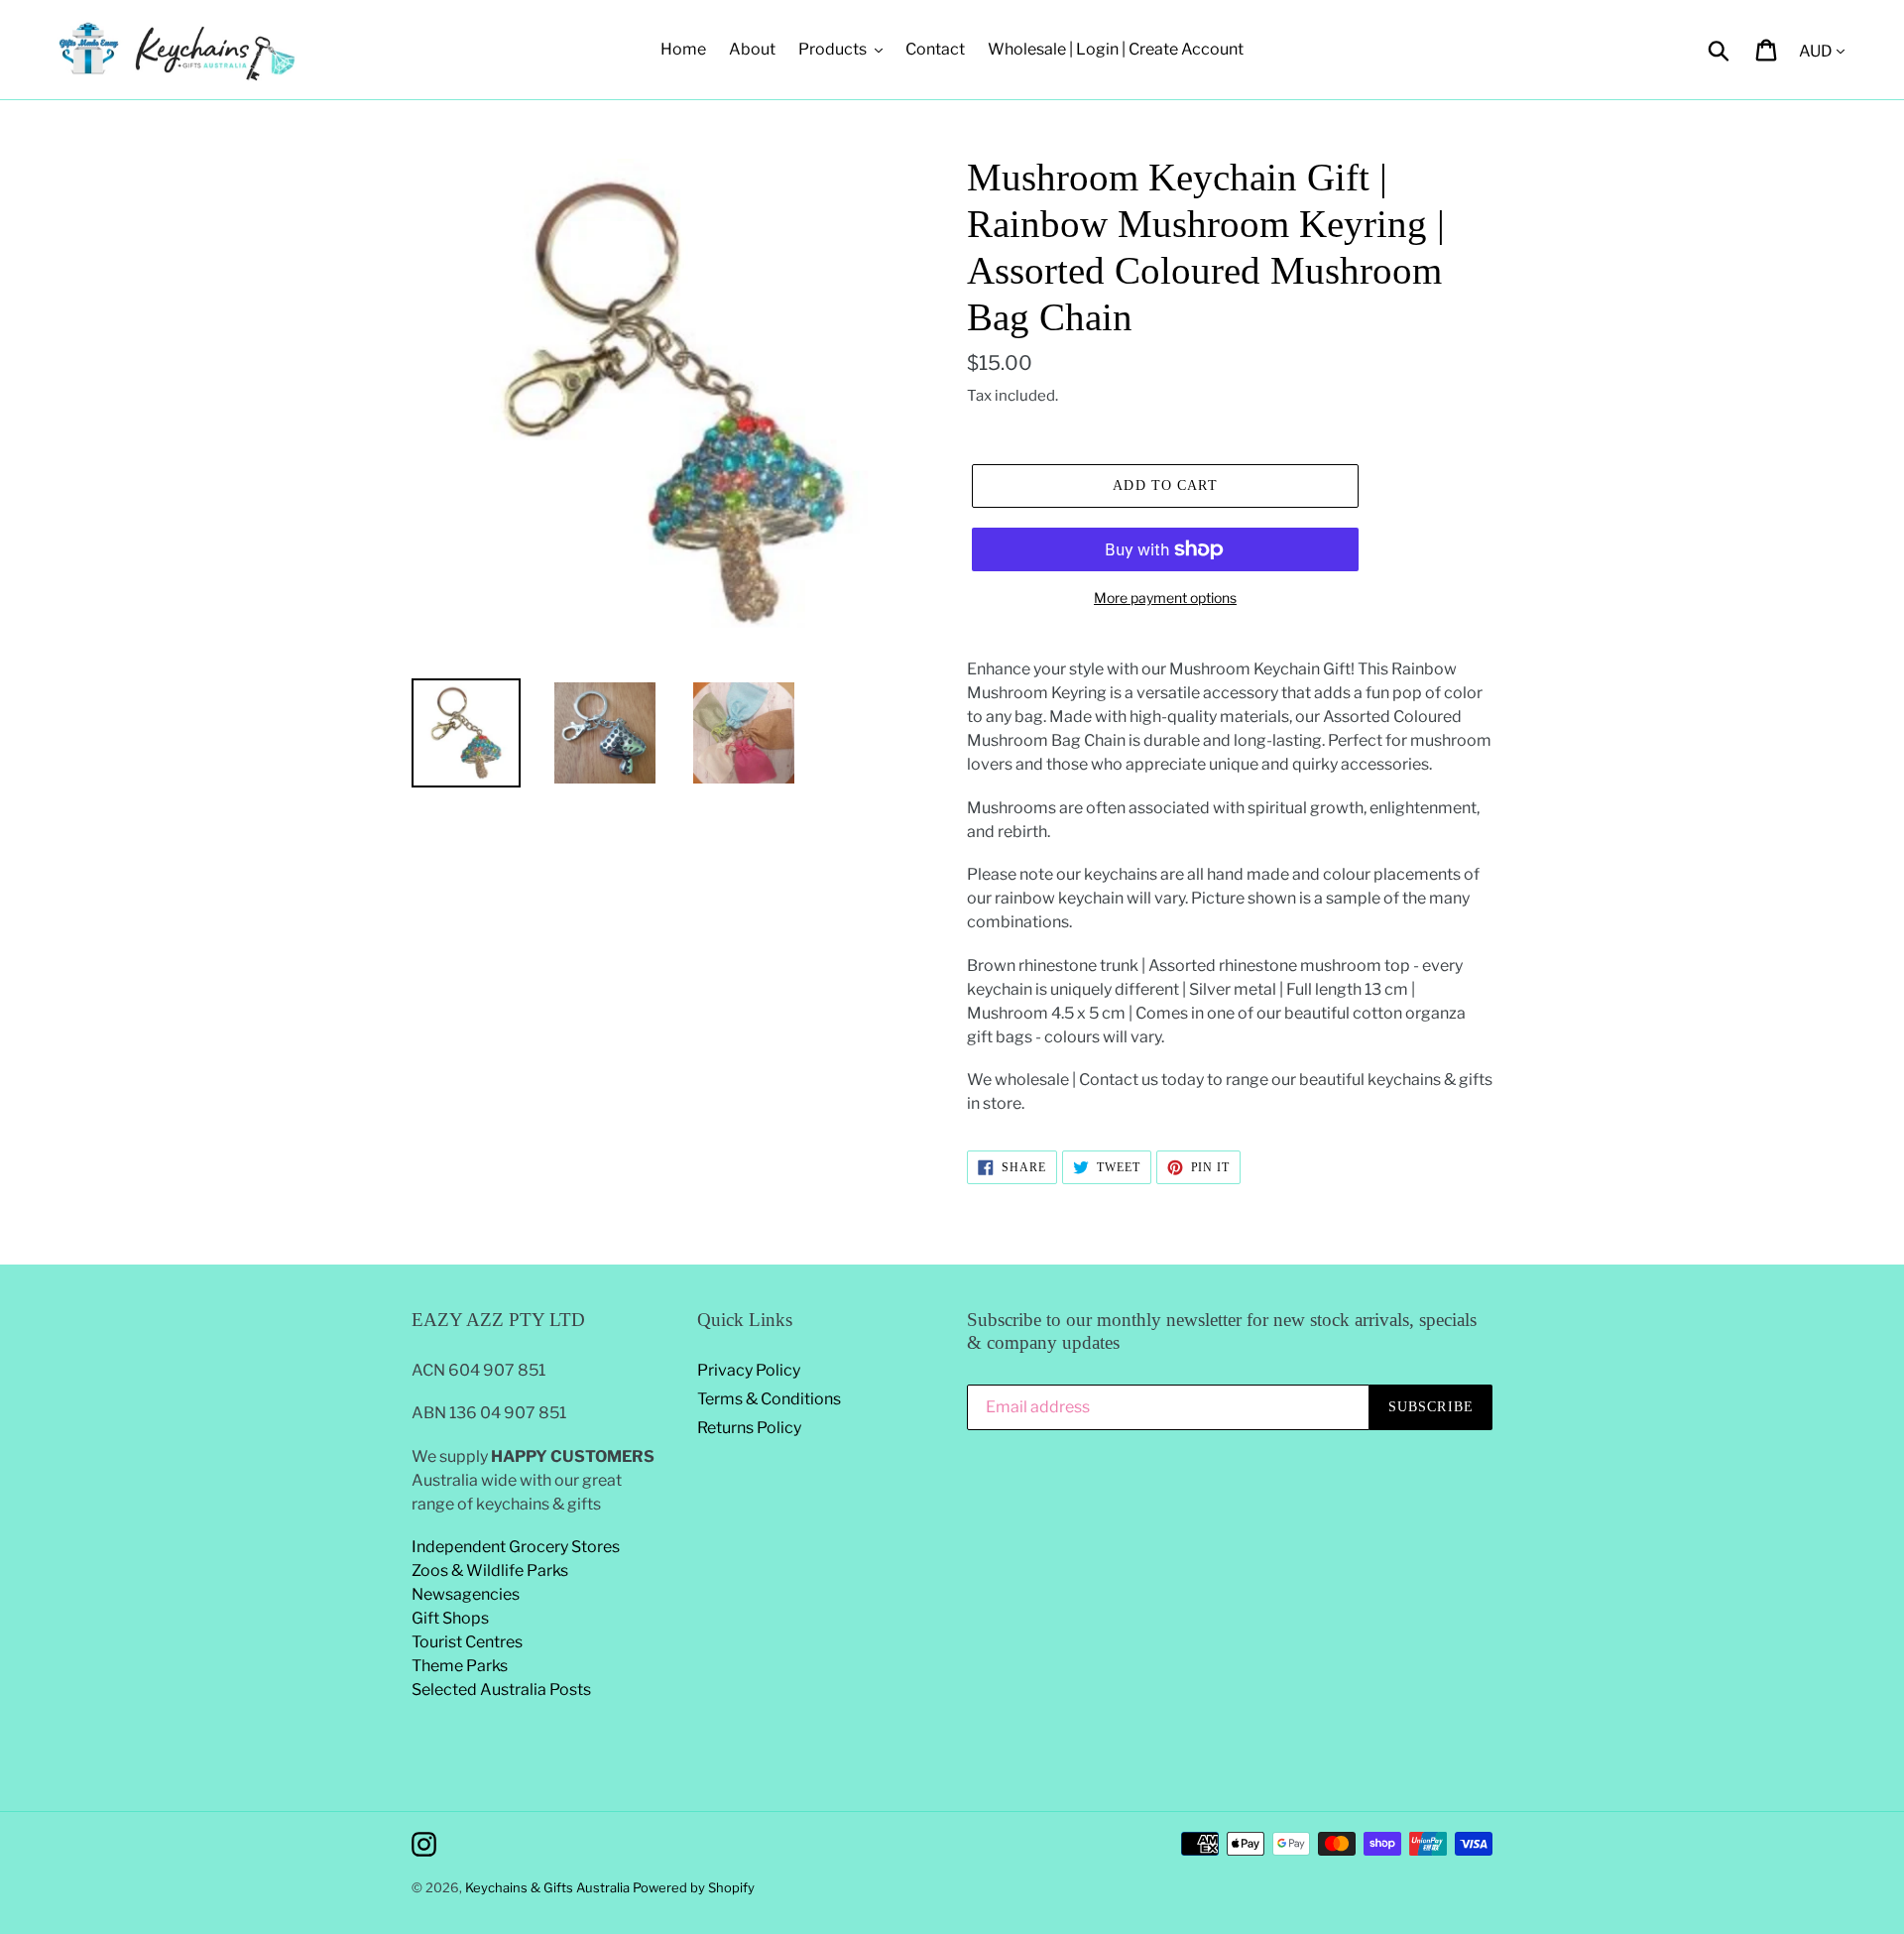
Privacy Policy (749, 1370)
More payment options (1165, 598)
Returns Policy (749, 1428)
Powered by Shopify (694, 1887)
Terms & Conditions (769, 1399)
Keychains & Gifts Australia (549, 1887)
